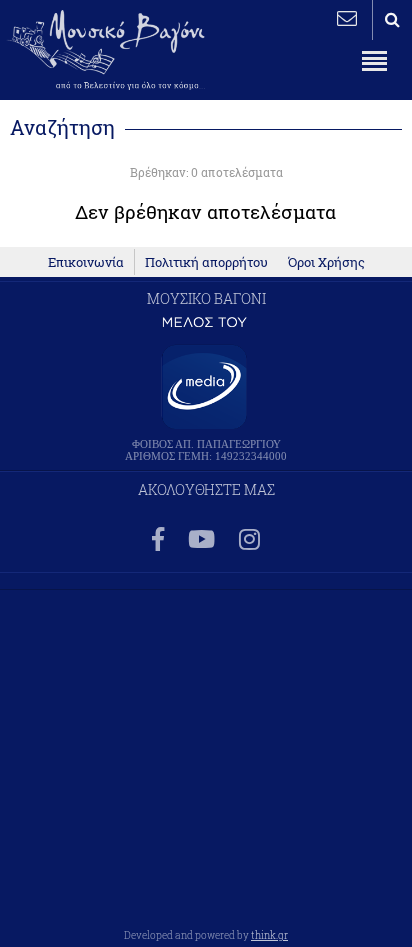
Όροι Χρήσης (326, 262)
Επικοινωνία (86, 262)
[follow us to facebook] (158, 540)
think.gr (269, 935)
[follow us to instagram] (249, 540)
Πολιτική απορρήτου (206, 262)
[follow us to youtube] (201, 540)
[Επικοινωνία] (347, 18)
